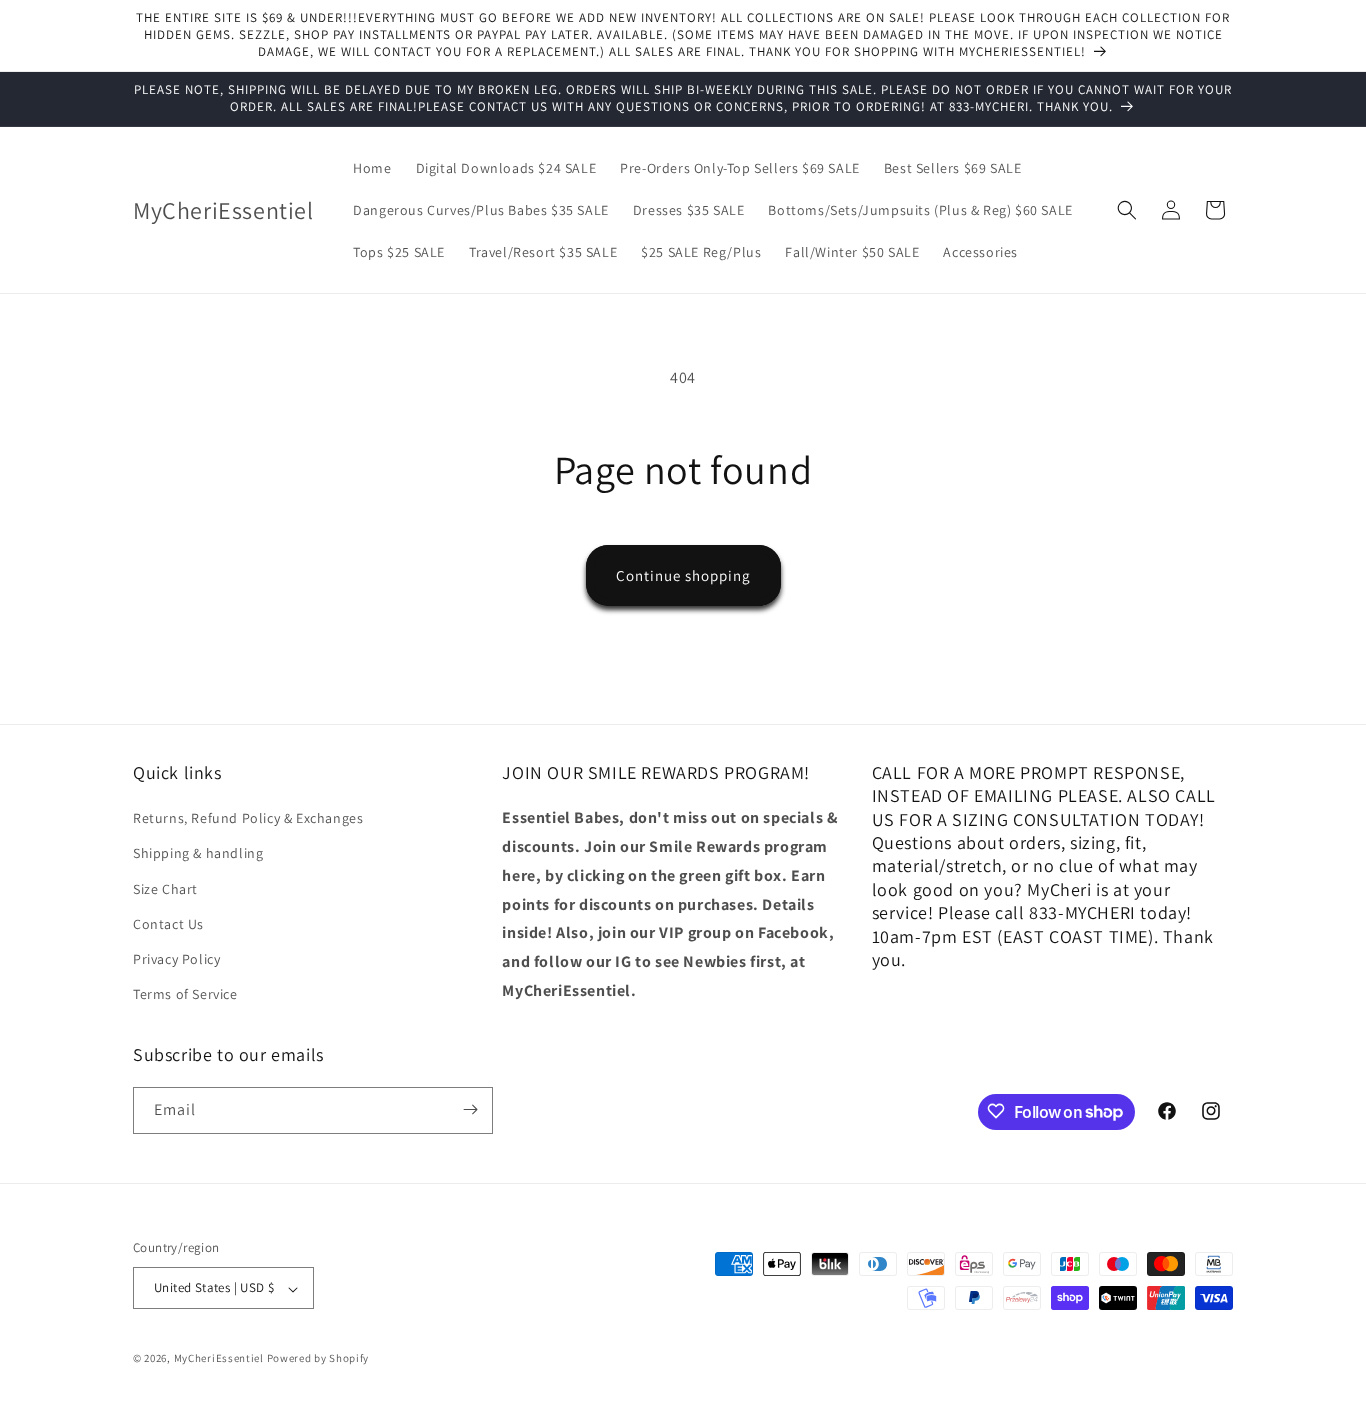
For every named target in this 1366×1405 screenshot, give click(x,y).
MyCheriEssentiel (219, 1359)
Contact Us (168, 924)
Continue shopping (683, 575)
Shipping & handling (198, 854)
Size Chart (165, 889)
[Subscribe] (470, 1109)
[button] (1127, 210)
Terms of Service (185, 995)
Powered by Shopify (318, 1359)
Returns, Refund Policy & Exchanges (248, 819)
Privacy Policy (176, 959)
